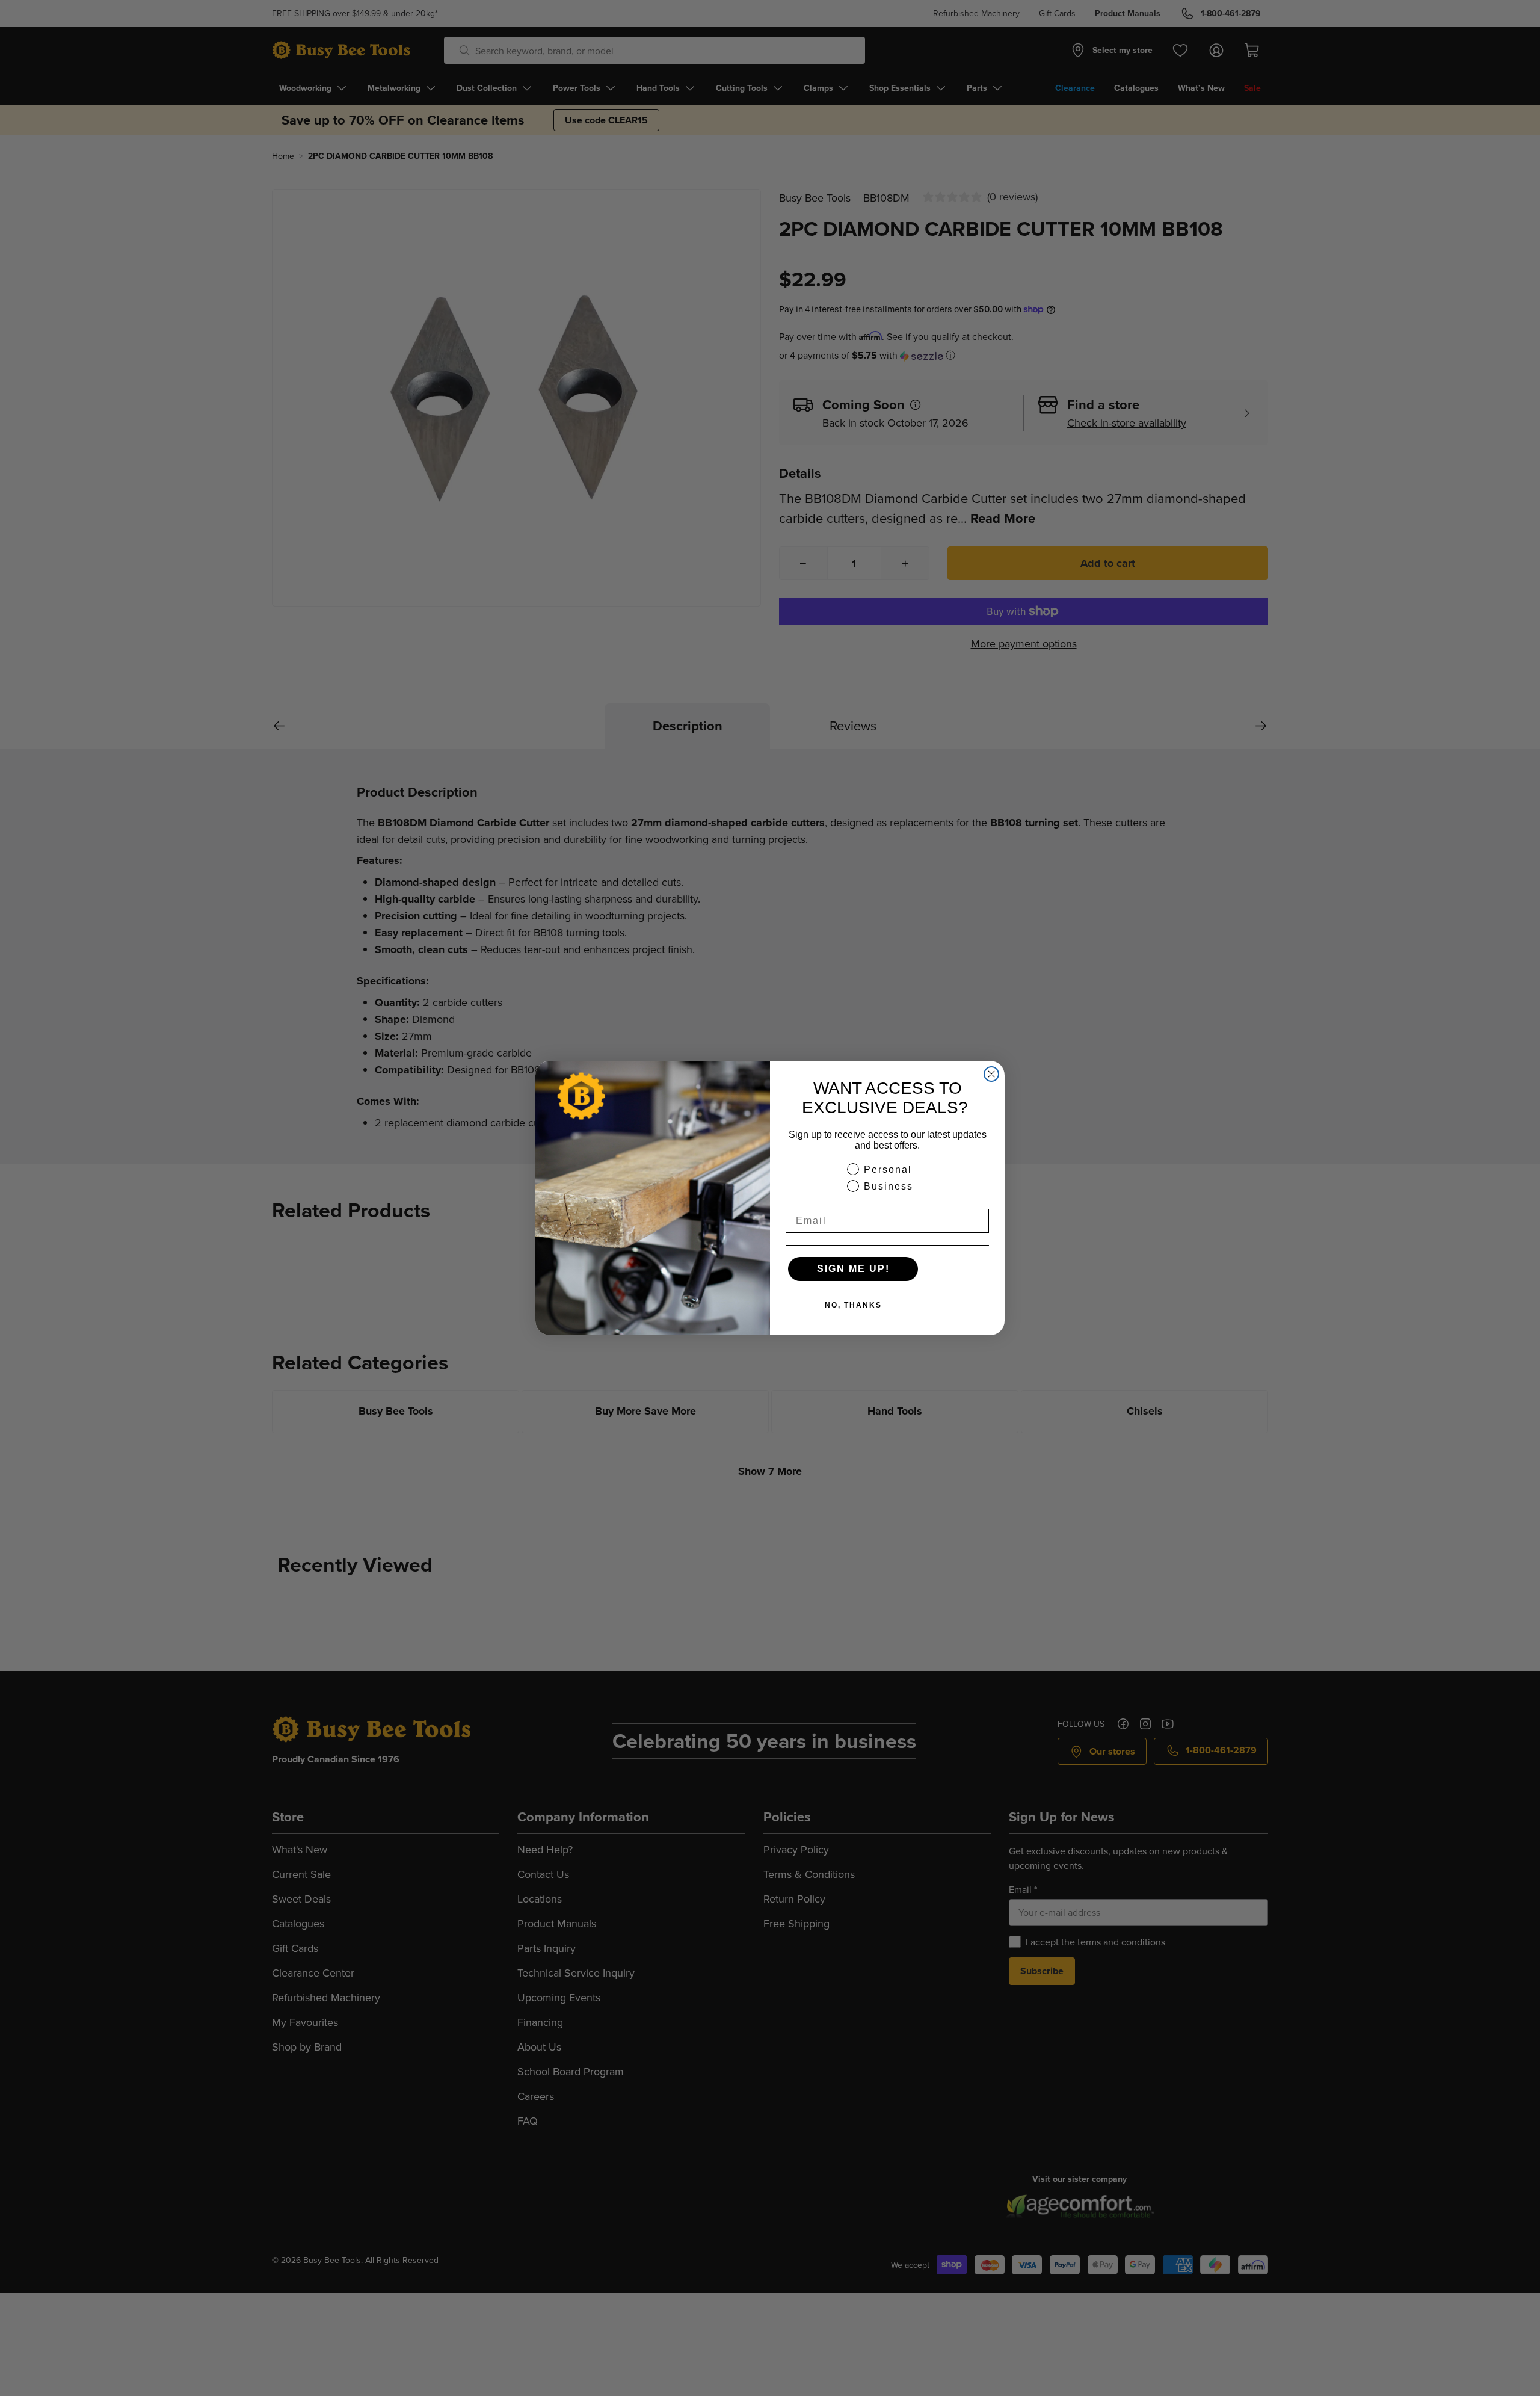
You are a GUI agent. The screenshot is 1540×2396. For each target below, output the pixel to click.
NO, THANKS (853, 1305)
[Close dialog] (991, 1074)
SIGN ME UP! (853, 1269)
